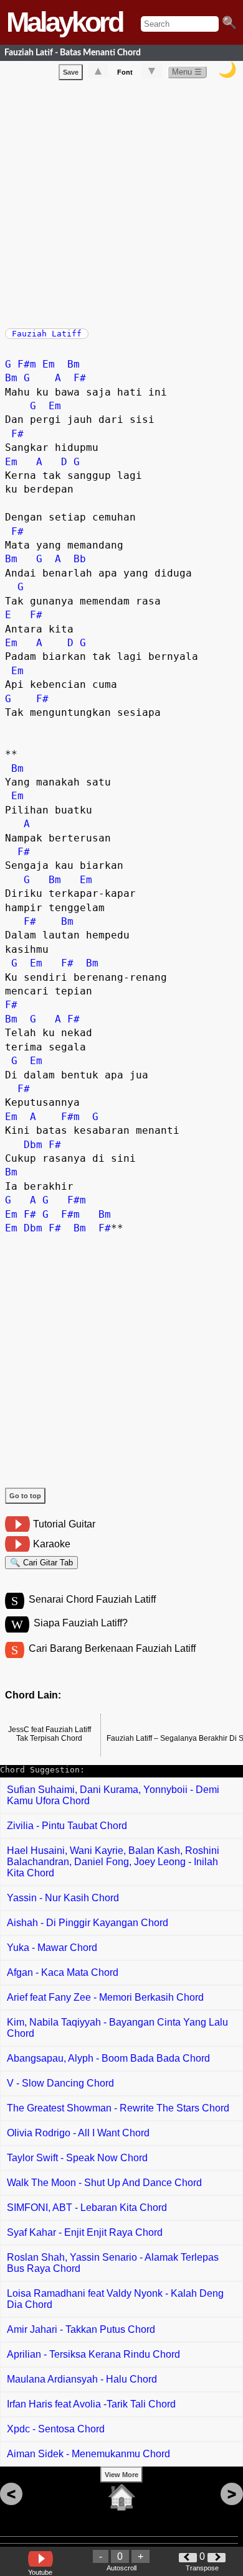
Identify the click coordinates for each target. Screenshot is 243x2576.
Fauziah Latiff (47, 334)
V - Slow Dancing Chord (60, 2083)
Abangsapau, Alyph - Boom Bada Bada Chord (108, 2058)
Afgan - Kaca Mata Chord (63, 1972)
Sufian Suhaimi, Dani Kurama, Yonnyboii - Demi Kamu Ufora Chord (113, 1795)
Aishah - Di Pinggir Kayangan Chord (88, 1923)
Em (49, 364)
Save (71, 72)
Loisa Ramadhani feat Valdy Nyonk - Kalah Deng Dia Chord (115, 2299)
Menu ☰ (187, 72)
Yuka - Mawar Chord (52, 1948)
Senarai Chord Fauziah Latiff (92, 1599)
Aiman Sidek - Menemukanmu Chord (88, 2454)
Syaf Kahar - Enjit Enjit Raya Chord (85, 2232)
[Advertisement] (121, 202)
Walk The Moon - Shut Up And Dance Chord (104, 2183)
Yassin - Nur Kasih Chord (63, 1898)
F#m (27, 364)
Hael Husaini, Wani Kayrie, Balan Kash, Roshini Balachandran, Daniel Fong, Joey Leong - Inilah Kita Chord (113, 1862)
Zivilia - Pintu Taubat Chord (67, 1826)
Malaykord (64, 22)
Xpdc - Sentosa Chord (56, 2429)
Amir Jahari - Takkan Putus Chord (81, 2329)
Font (125, 72)
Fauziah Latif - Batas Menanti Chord (73, 53)
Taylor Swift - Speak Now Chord (77, 2158)
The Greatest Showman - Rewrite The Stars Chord (118, 2108)
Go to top (25, 1496)
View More (121, 2475)
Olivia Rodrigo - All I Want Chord (78, 2133)
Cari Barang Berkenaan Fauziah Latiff (112, 1648)
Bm (74, 364)
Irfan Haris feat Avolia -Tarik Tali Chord (91, 2404)
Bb (80, 559)
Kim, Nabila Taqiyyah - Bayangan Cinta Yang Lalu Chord (117, 2028)
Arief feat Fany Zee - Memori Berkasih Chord (105, 1997)
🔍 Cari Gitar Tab (41, 1563)
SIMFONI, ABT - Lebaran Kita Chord (87, 2208)
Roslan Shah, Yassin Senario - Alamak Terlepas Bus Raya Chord (113, 2263)
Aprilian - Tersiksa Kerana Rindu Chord (93, 2354)
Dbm (33, 1145)
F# (80, 378)
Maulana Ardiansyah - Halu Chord (82, 2379)
